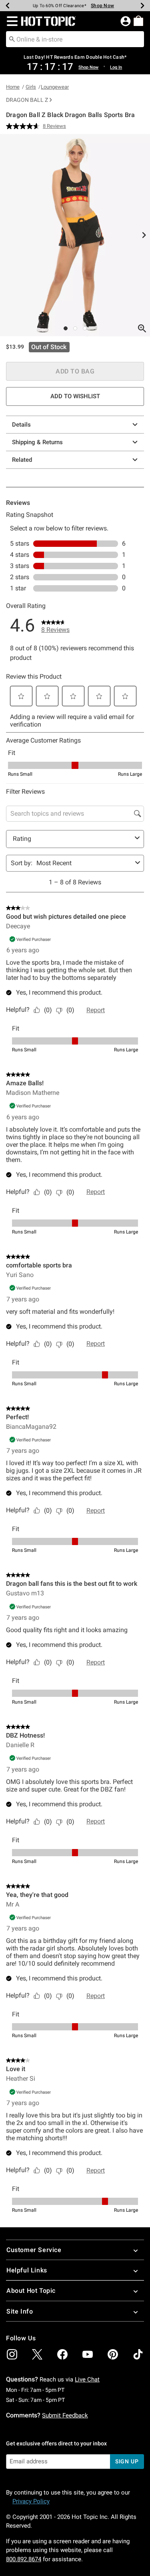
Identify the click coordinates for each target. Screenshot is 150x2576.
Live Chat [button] (87, 2379)
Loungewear (55, 87)
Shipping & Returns (37, 442)
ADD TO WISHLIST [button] (75, 396)
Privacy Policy (31, 2501)
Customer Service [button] (34, 2250)
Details (21, 425)
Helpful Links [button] (27, 2270)
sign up (127, 2461)
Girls (31, 87)
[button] (11, 21)
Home (13, 87)
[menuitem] (138, 21)
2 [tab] (75, 328)
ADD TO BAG (75, 371)
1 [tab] (66, 328)
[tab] (75, 235)
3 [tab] (85, 328)
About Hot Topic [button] (31, 2291)
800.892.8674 (24, 2559)
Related (22, 460)
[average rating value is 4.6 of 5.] (24, 126)
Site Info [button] (20, 2311)
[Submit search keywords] (12, 39)
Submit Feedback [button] (65, 2415)
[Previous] (8, 6)
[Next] (142, 6)
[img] (12, 2354)
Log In (116, 67)
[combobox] (75, 39)
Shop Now (102, 6)
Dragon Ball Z (27, 100)
